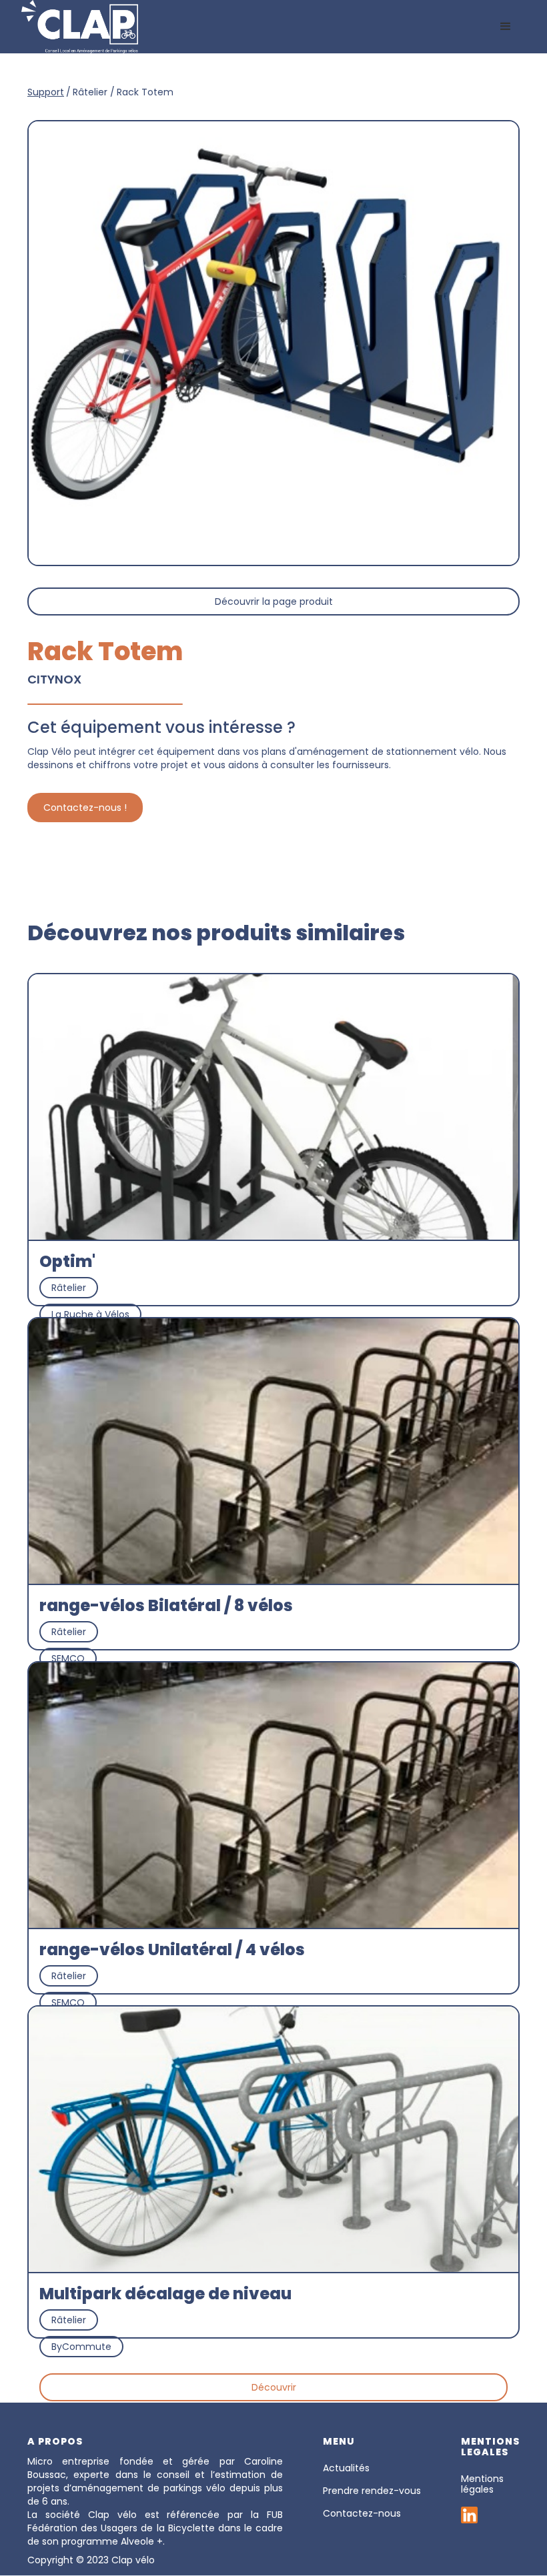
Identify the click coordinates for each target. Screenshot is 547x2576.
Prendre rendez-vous (372, 2491)
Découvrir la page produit (274, 601)
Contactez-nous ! (85, 808)
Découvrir (274, 2387)
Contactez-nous (362, 2513)
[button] (506, 27)
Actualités (346, 2468)
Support (46, 92)
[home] (80, 27)
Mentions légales (482, 2484)
